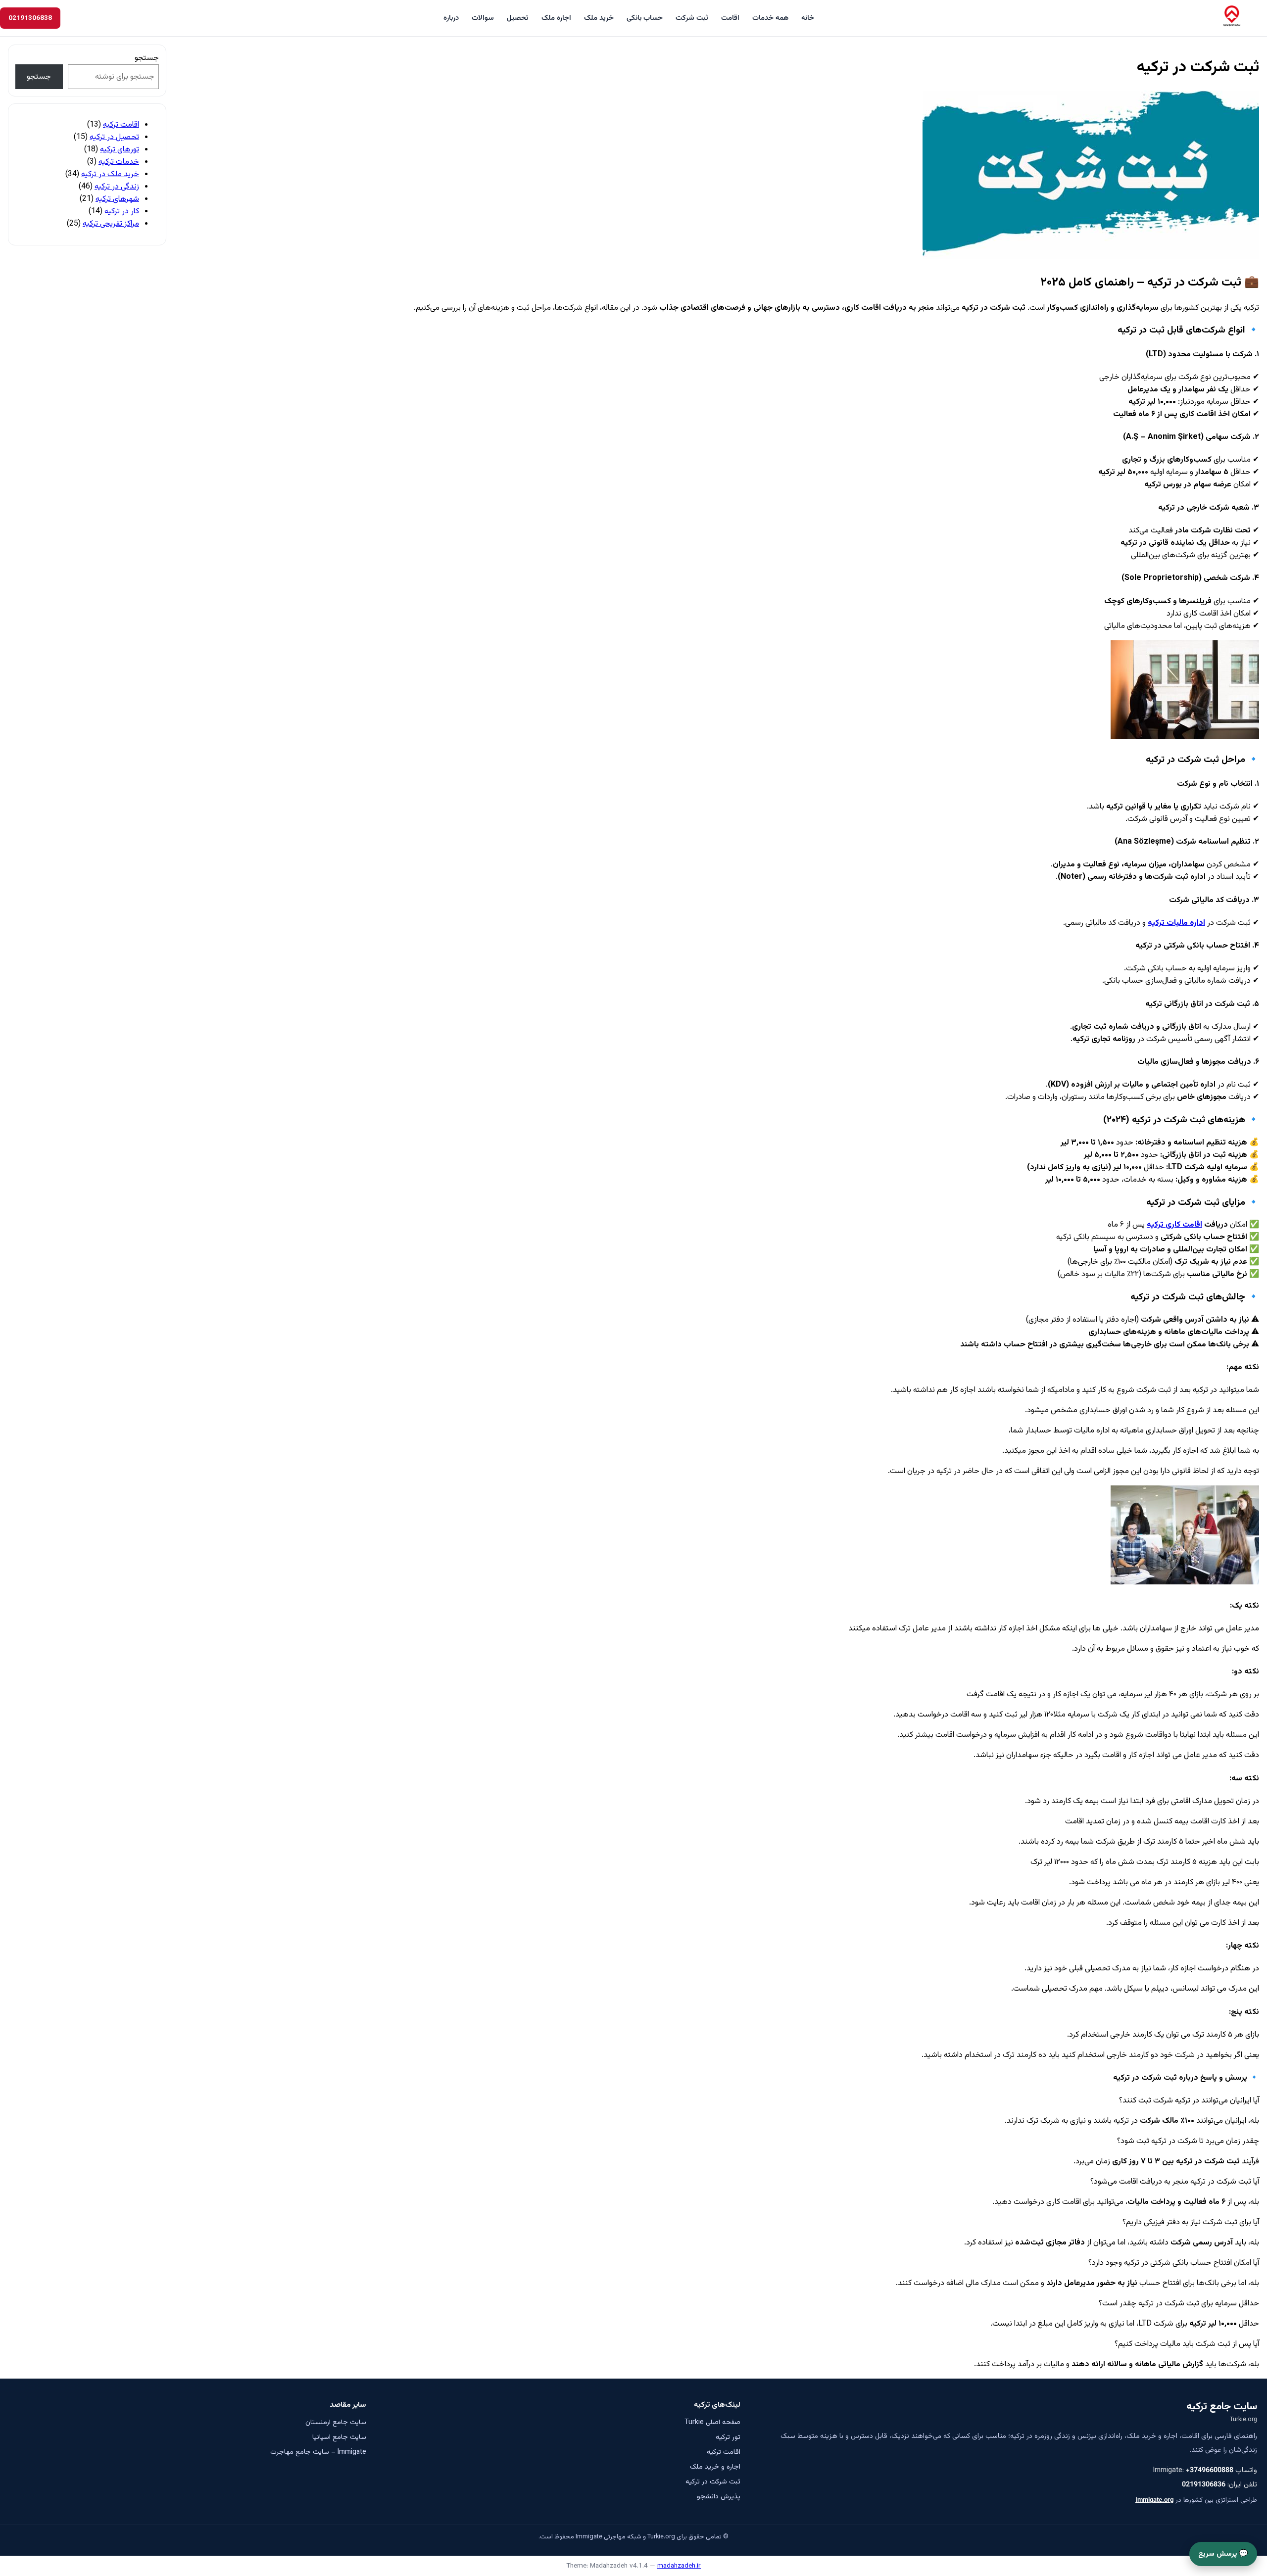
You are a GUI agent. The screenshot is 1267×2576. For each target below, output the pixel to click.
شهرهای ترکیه (117, 199)
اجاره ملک (556, 18)
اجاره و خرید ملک (715, 2467)
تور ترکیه (728, 2437)
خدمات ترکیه (119, 162)
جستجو (147, 58)
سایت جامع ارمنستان (336, 2423)
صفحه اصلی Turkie (712, 2423)
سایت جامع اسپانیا (339, 2437)
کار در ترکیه (122, 212)
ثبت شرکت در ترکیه (713, 2482)
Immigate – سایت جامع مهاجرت (318, 2452)
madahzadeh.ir (679, 2566)
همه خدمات (770, 18)
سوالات (483, 18)
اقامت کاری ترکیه (1174, 1225)
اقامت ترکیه (121, 125)
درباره (451, 18)
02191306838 (30, 18)
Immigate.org (1154, 2500)
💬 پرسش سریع (1223, 2554)
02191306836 (1204, 2485)
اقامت (730, 18)
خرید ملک (599, 18)
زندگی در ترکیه (117, 187)
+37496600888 (1210, 2470)
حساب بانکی (645, 18)
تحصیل (518, 18)
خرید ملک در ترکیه (110, 174)
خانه (808, 18)
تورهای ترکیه (120, 150)
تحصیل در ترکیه (114, 137)
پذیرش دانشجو (719, 2497)
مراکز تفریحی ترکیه (111, 224)
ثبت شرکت (692, 18)
